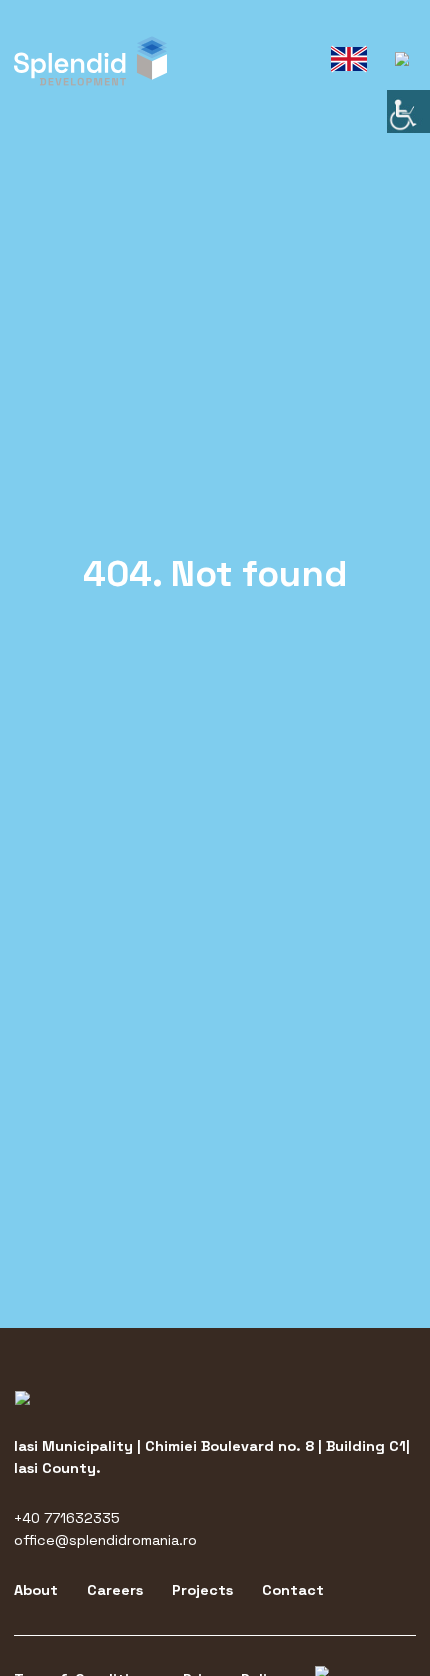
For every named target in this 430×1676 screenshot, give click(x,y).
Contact (293, 1590)
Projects (202, 1590)
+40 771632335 (67, 1518)
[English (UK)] (349, 59)
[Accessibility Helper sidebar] (408, 111)
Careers (115, 1590)
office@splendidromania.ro (105, 1540)
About (36, 1590)
